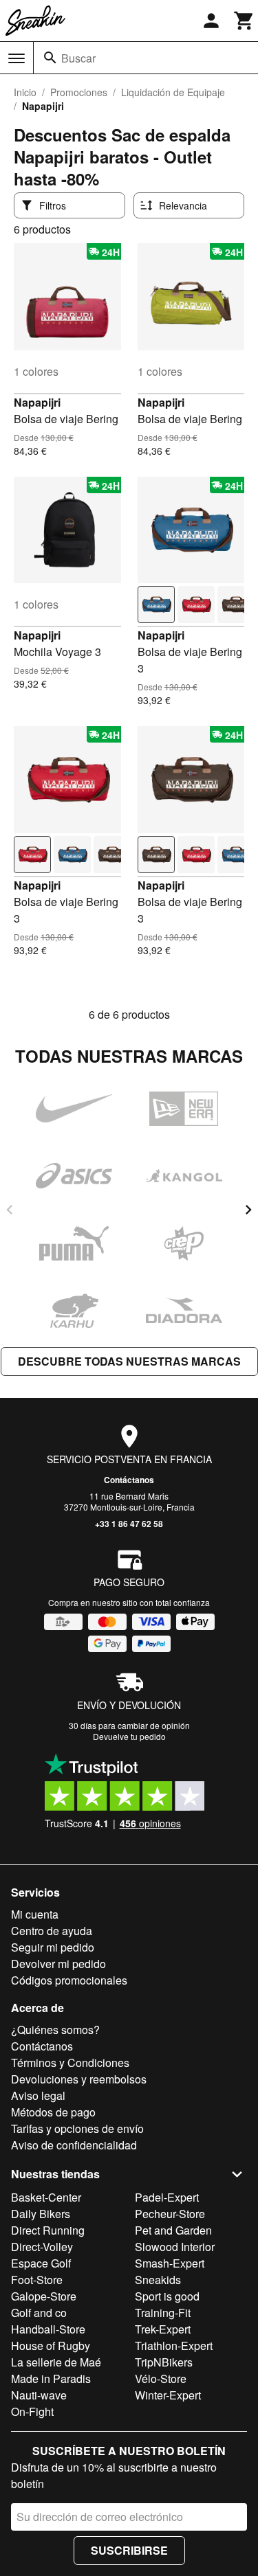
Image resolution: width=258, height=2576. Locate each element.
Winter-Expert (168, 2395)
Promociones (79, 92)
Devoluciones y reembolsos (79, 2079)
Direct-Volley (42, 2247)
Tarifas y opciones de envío (77, 2128)
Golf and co (39, 2313)
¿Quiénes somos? (55, 2030)
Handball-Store (48, 2329)
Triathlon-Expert (174, 2346)
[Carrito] (244, 21)
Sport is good (167, 2296)
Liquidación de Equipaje (173, 92)
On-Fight (32, 2411)
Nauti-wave (39, 2395)
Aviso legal (38, 2095)
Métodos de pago (53, 2112)
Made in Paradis (51, 2379)
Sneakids (158, 2280)
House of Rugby (51, 2346)
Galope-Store (44, 2296)
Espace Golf (41, 2263)
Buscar (78, 58)
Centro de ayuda (52, 1931)
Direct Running (48, 2230)
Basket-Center (46, 2197)
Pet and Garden (173, 2230)
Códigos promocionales (69, 1980)
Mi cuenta (35, 1914)
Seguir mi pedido (53, 1947)
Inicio (25, 92)
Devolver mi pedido (58, 1964)
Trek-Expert (163, 2329)
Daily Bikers (41, 2214)
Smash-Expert (170, 2263)
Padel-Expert (167, 2197)
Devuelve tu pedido (129, 1736)
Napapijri (37, 402)
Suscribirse (129, 2550)
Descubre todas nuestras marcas (129, 1361)
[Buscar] (50, 58)
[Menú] (17, 58)
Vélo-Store (161, 2379)
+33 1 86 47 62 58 (129, 1524)
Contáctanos (129, 1480)
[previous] (10, 1210)
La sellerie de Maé (56, 2362)
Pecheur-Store (170, 2214)
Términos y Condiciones (70, 2063)
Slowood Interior (175, 2247)
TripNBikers (164, 2362)
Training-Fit (163, 2313)
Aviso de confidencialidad (74, 2145)
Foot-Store (37, 2280)
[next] (248, 1210)
